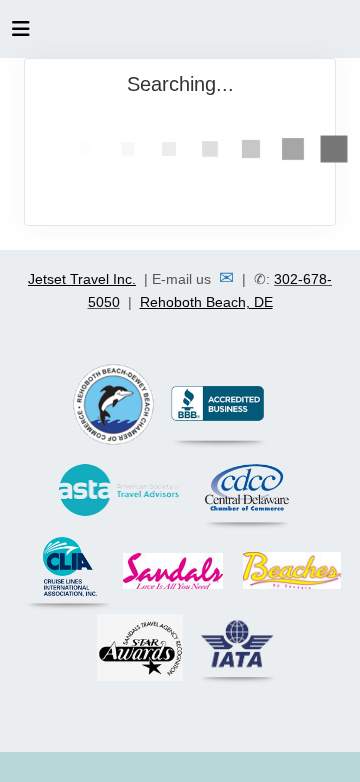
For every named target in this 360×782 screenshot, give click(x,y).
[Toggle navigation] (21, 34)
